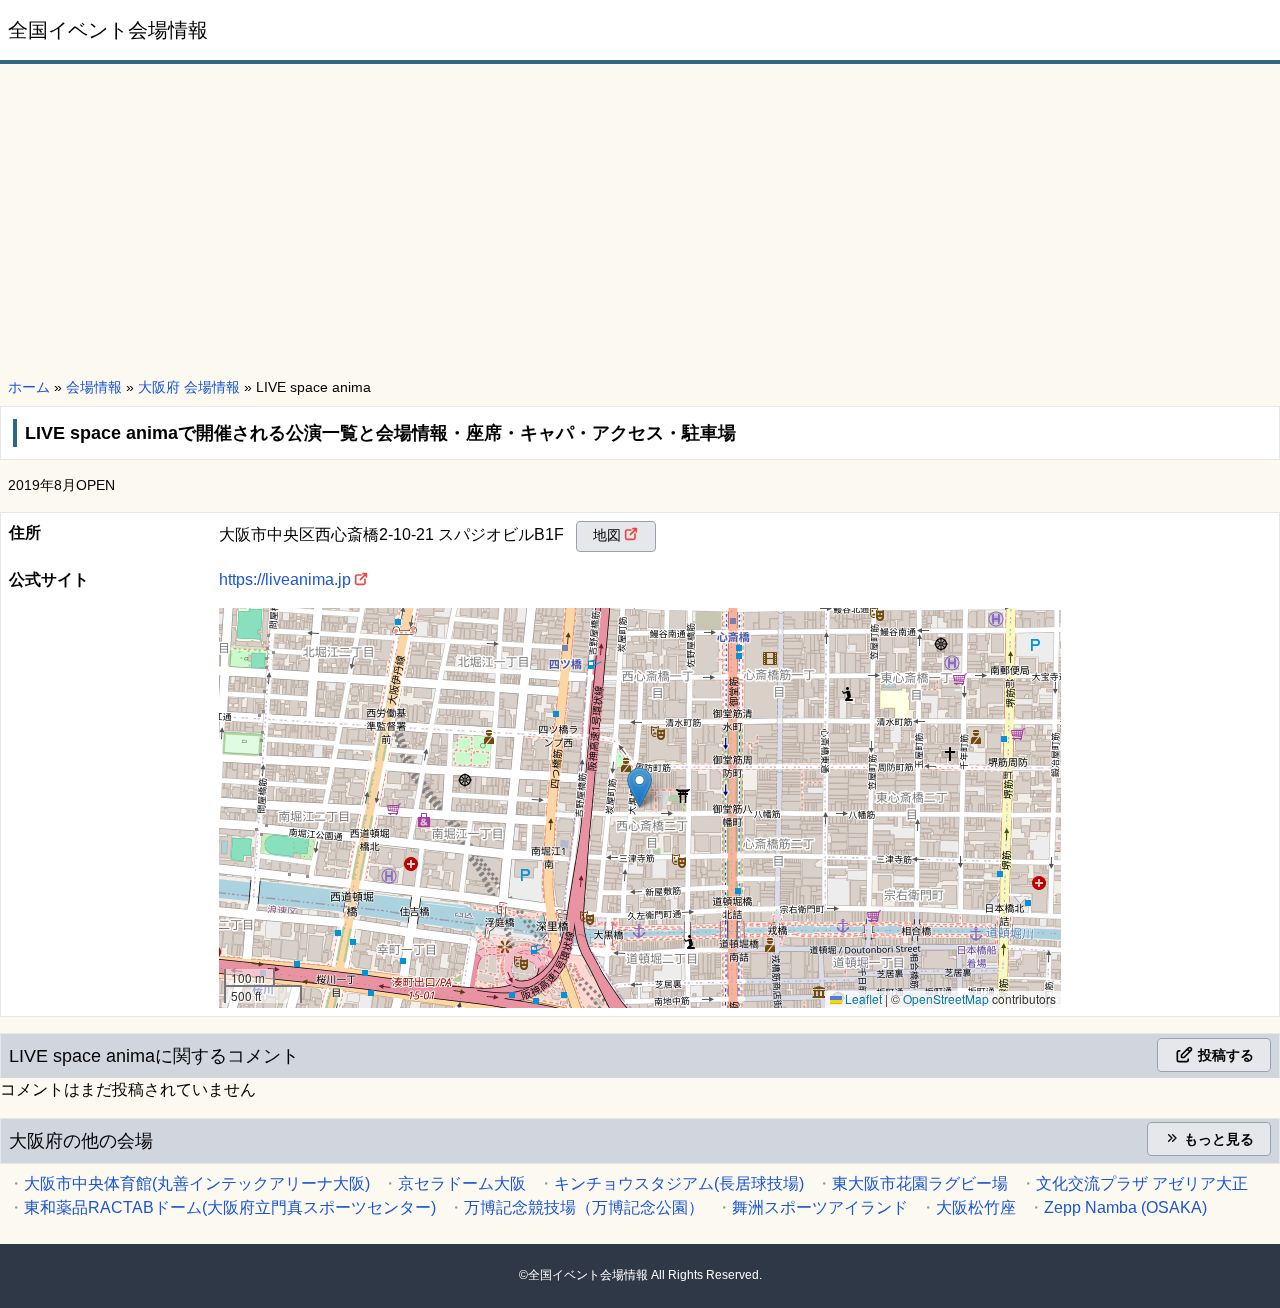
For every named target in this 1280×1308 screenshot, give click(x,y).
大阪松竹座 (976, 1207)
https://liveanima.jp (285, 579)
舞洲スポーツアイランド (820, 1207)
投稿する (1224, 1055)
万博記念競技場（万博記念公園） (584, 1207)
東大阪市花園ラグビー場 (920, 1183)
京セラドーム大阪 (462, 1183)
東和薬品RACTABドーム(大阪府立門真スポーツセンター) (230, 1207)
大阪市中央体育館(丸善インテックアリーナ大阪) (197, 1183)
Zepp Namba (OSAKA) (1125, 1207)
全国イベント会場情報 (108, 30)
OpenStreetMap (946, 998)
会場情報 (94, 387)
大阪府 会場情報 (189, 387)
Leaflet (862, 998)
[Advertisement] (640, 222)
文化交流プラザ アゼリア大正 (1142, 1183)
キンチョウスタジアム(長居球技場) (679, 1183)
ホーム (29, 387)
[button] (639, 787)
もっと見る (1217, 1139)
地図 (607, 535)
